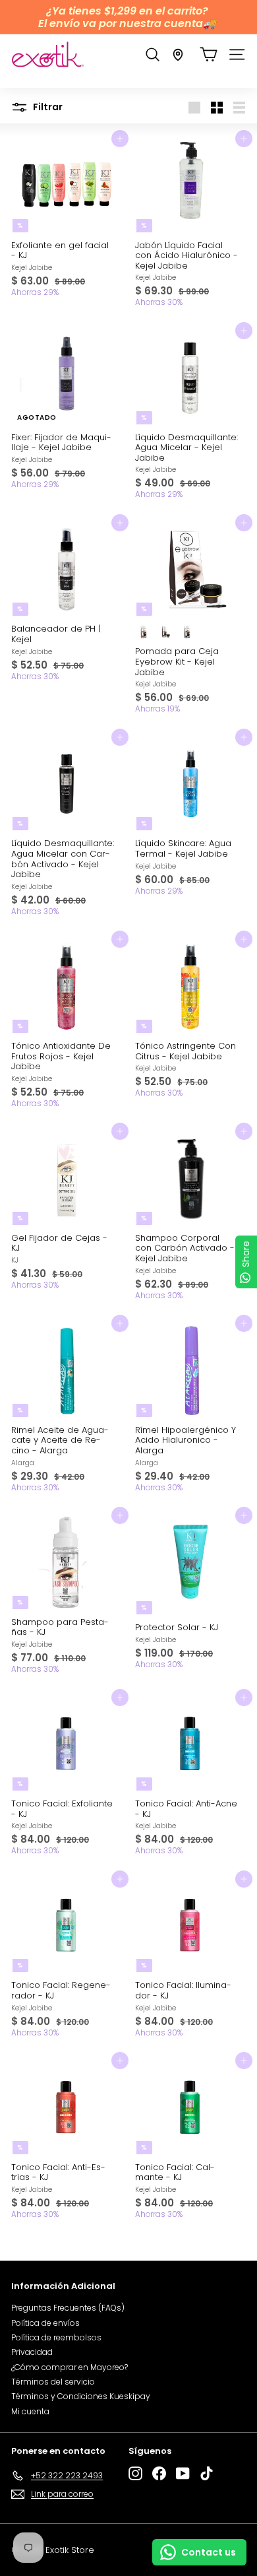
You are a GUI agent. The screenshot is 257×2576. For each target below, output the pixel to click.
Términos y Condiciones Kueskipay (81, 2396)
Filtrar (47, 107)
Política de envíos (45, 2323)
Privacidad (32, 2352)
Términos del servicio (53, 2382)
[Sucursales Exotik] (178, 55)
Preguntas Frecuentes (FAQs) (68, 2308)
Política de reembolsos (56, 2337)
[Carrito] (209, 54)
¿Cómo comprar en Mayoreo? (70, 2367)
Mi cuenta (30, 2411)
